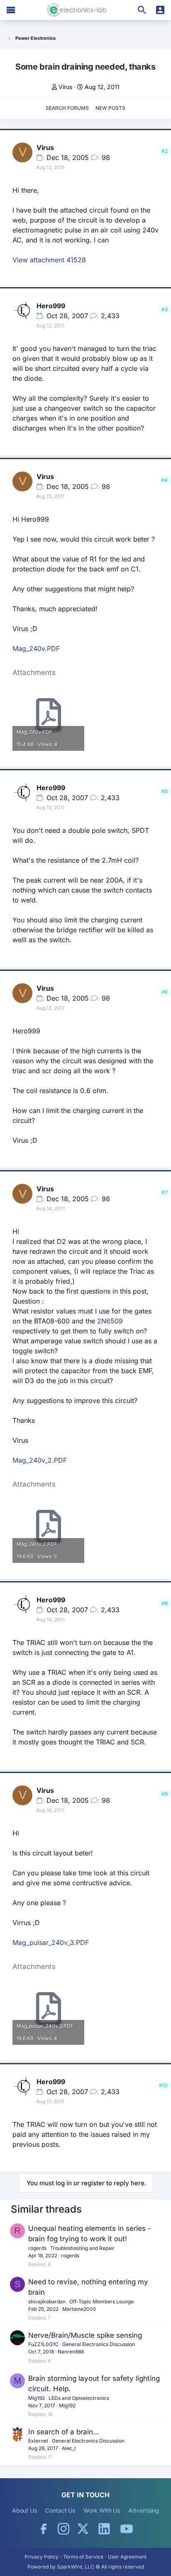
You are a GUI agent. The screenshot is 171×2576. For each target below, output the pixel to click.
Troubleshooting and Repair (82, 2248)
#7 (165, 1192)
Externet (38, 2441)
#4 (164, 480)
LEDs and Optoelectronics (79, 2398)
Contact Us (60, 2510)
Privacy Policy (42, 2557)
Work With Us (102, 2510)
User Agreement (127, 2557)
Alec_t (69, 2448)
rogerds (37, 2248)
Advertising (144, 2510)
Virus (65, 87)
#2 (165, 151)
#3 (165, 309)
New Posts (110, 108)
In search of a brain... (64, 2432)
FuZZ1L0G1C (43, 2344)
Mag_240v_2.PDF (40, 1460)
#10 (163, 2085)
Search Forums (67, 108)
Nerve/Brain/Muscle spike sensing (85, 2335)
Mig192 (37, 2398)
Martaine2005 (79, 2309)
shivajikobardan (47, 2301)
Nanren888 (71, 2352)
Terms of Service (83, 2557)
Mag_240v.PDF (36, 648)
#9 (165, 1794)
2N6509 (110, 1321)
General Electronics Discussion (99, 2344)
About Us (24, 2510)
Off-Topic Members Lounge (101, 2301)
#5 (165, 791)
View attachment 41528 (49, 260)
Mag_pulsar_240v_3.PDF (51, 1942)
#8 (165, 1603)
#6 (165, 992)
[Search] (142, 10)
